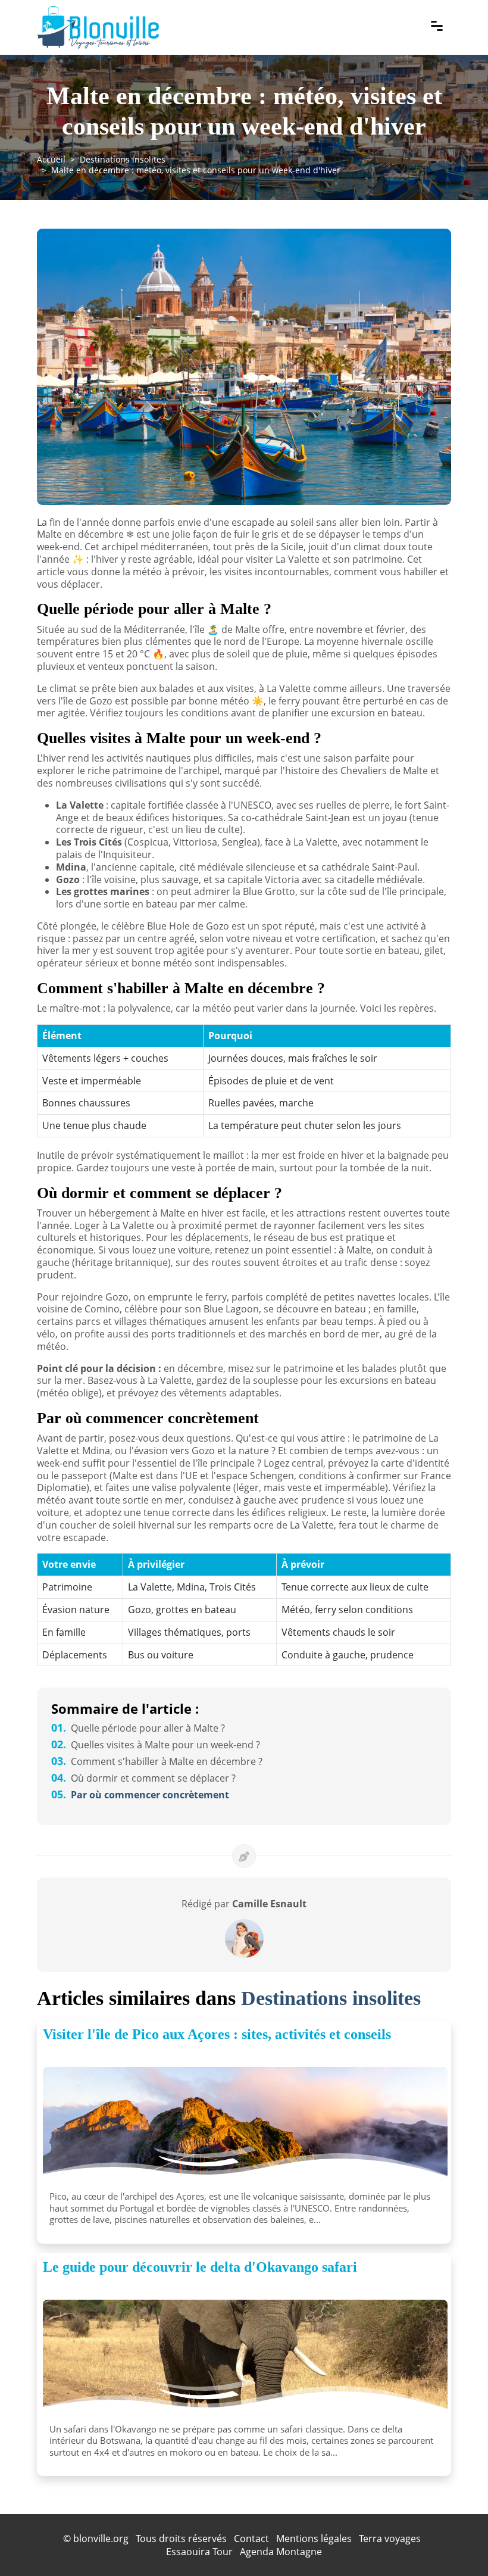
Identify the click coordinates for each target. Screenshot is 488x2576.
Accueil (51, 159)
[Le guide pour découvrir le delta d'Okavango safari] (245, 2359)
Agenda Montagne (281, 2552)
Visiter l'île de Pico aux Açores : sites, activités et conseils (217, 2034)
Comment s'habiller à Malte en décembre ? (157, 1761)
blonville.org (101, 2538)
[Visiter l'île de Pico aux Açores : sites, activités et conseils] (245, 2126)
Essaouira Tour (199, 2552)
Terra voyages (390, 2538)
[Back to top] (455, 2543)
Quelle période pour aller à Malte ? (138, 1728)
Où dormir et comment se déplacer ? (143, 1778)
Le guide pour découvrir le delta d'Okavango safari (200, 2267)
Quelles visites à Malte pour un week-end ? (156, 1745)
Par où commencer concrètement (140, 1795)
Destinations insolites (123, 159)
